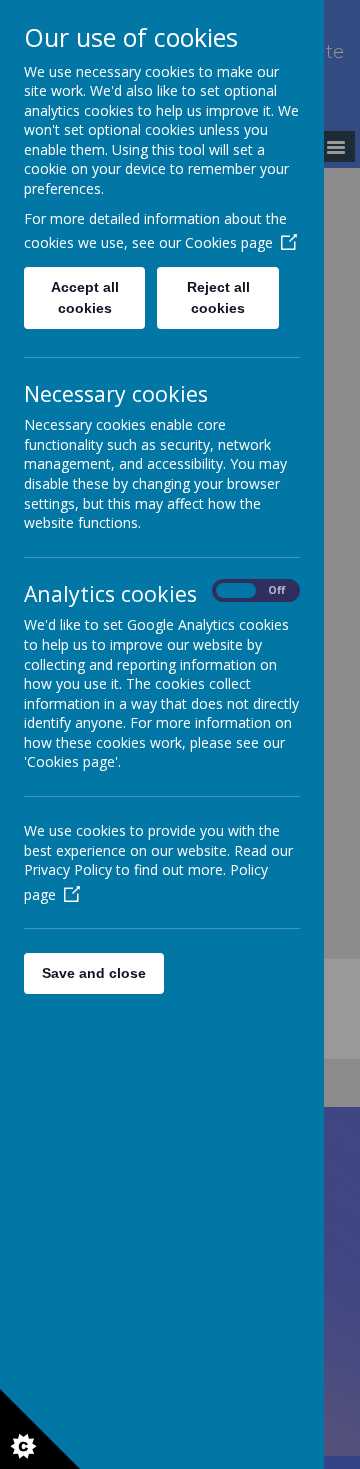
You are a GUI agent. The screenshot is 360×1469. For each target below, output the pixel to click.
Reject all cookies (218, 297)
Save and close (94, 973)
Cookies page (229, 242)
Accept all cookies (85, 297)
